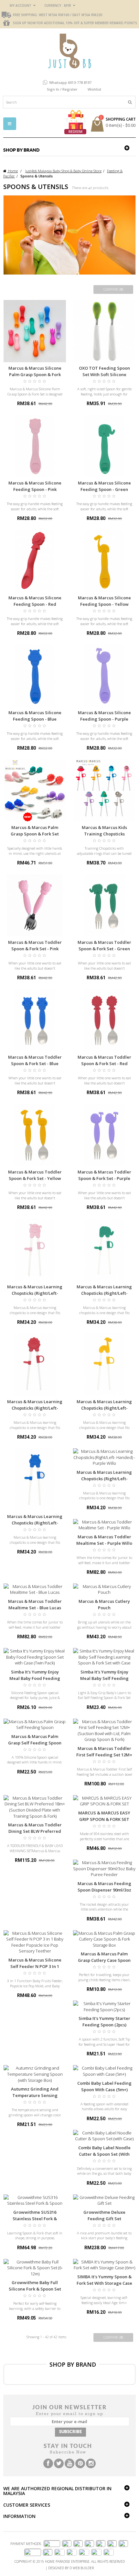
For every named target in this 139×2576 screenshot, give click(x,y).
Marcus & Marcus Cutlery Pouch (104, 1604)
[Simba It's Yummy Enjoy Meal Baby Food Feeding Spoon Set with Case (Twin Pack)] (35, 1657)
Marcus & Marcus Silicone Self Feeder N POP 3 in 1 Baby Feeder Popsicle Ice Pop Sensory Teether (35, 1970)
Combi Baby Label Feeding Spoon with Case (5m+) (104, 2086)
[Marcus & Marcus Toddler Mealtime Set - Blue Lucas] (35, 1589)
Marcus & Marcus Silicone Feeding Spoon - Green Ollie (104, 489)
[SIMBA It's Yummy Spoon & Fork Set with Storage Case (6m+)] (104, 2265)
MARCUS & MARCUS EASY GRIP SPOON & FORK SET (104, 1816)
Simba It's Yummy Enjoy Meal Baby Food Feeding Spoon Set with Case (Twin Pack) (35, 1682)
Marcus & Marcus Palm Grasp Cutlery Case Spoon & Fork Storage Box (104, 1960)
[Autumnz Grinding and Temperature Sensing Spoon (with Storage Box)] (35, 2074)
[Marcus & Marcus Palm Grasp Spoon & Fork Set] (35, 790)
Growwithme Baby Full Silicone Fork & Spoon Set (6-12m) (35, 2289)
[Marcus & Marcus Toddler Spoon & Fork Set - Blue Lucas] (35, 1020)
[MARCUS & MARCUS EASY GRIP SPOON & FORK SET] (104, 1801)
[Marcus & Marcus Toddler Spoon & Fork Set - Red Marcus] (104, 1020)
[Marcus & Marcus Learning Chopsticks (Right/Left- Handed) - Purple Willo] (104, 1457)
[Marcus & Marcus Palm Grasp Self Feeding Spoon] (35, 1725)
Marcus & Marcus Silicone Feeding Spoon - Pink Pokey (35, 489)
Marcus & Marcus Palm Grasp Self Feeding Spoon (35, 1740)
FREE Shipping (25, 15)
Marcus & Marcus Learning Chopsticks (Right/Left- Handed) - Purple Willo (104, 1479)
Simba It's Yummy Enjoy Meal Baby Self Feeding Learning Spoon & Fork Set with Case (104, 1682)
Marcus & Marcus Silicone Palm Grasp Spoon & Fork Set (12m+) (35, 374)
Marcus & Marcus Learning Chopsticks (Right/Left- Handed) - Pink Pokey (35, 1293)
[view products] (39, 2374)
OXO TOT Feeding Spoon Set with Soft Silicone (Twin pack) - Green (104, 374)
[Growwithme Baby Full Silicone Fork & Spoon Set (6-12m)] (35, 2268)
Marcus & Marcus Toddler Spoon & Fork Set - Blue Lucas (35, 1063)
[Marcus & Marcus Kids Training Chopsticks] (104, 790)
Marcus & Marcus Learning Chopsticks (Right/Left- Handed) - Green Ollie (104, 1293)
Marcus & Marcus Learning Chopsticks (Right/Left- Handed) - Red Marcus (35, 1408)
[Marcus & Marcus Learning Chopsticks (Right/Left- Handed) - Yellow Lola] (104, 1365)
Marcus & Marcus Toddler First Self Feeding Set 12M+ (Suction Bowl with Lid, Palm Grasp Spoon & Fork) (104, 1758)
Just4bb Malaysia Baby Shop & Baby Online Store (63, 171)
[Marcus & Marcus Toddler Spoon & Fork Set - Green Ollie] (104, 905)
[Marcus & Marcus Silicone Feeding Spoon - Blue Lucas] (35, 676)
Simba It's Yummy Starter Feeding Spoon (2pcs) (104, 2022)
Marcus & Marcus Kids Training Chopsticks (104, 831)
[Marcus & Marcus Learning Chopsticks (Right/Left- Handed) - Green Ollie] (104, 1250)
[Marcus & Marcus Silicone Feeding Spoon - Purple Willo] (104, 676)
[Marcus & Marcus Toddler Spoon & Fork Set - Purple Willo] (104, 1135)
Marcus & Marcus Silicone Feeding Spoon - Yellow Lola (104, 604)
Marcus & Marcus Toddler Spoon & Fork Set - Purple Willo (104, 1178)
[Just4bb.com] (70, 51)
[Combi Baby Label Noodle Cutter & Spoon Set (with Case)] (104, 2136)
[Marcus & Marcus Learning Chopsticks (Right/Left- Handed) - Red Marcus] (35, 1365)
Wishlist (94, 89)
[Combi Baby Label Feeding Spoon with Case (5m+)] (104, 2071)
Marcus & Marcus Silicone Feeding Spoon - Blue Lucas (35, 719)
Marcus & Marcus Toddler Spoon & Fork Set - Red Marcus (104, 1063)
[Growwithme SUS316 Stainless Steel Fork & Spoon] (35, 2200)
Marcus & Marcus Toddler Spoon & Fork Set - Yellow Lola (35, 1178)
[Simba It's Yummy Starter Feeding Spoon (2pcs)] (104, 2007)
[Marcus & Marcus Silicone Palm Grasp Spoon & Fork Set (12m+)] (35, 331)
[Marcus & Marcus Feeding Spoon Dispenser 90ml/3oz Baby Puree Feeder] (104, 1869)
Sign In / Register (62, 89)
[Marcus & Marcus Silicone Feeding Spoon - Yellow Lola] (104, 561)
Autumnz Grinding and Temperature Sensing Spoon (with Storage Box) (35, 2095)
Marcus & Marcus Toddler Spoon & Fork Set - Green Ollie (104, 949)
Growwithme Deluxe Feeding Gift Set (104, 2215)
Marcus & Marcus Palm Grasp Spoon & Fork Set (35, 831)
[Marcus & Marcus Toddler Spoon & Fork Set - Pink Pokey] (35, 905)
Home (12, 171)
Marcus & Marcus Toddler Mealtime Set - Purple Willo (104, 1540)
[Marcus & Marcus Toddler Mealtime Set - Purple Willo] (104, 1525)
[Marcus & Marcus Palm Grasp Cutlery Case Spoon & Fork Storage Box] (104, 1939)
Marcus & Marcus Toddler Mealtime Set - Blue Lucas (35, 1604)
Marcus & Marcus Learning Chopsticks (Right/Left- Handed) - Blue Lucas (35, 1523)
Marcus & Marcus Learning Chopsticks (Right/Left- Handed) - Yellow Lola (104, 1408)
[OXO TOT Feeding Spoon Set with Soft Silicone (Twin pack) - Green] (104, 331)
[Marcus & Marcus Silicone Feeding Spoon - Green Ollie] (104, 446)
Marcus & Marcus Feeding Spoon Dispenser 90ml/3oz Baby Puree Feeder (104, 1890)
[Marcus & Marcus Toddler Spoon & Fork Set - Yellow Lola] (35, 1135)
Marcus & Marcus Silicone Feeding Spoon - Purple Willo (104, 719)
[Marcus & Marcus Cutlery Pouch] (104, 1589)
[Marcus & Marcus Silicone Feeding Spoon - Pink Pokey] (35, 446)
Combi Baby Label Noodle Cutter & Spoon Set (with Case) (104, 2154)
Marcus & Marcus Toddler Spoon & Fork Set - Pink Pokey (35, 949)
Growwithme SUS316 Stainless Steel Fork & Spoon (35, 2219)
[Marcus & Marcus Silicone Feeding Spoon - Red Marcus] (35, 561)
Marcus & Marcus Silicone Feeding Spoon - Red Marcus (35, 604)
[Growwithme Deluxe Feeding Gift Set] (104, 2200)
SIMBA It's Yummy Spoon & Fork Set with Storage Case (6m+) (104, 2283)
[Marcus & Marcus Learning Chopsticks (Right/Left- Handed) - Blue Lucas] (35, 1479)
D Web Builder (82, 2568)
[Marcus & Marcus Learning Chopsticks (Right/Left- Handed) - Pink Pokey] (35, 1250)
